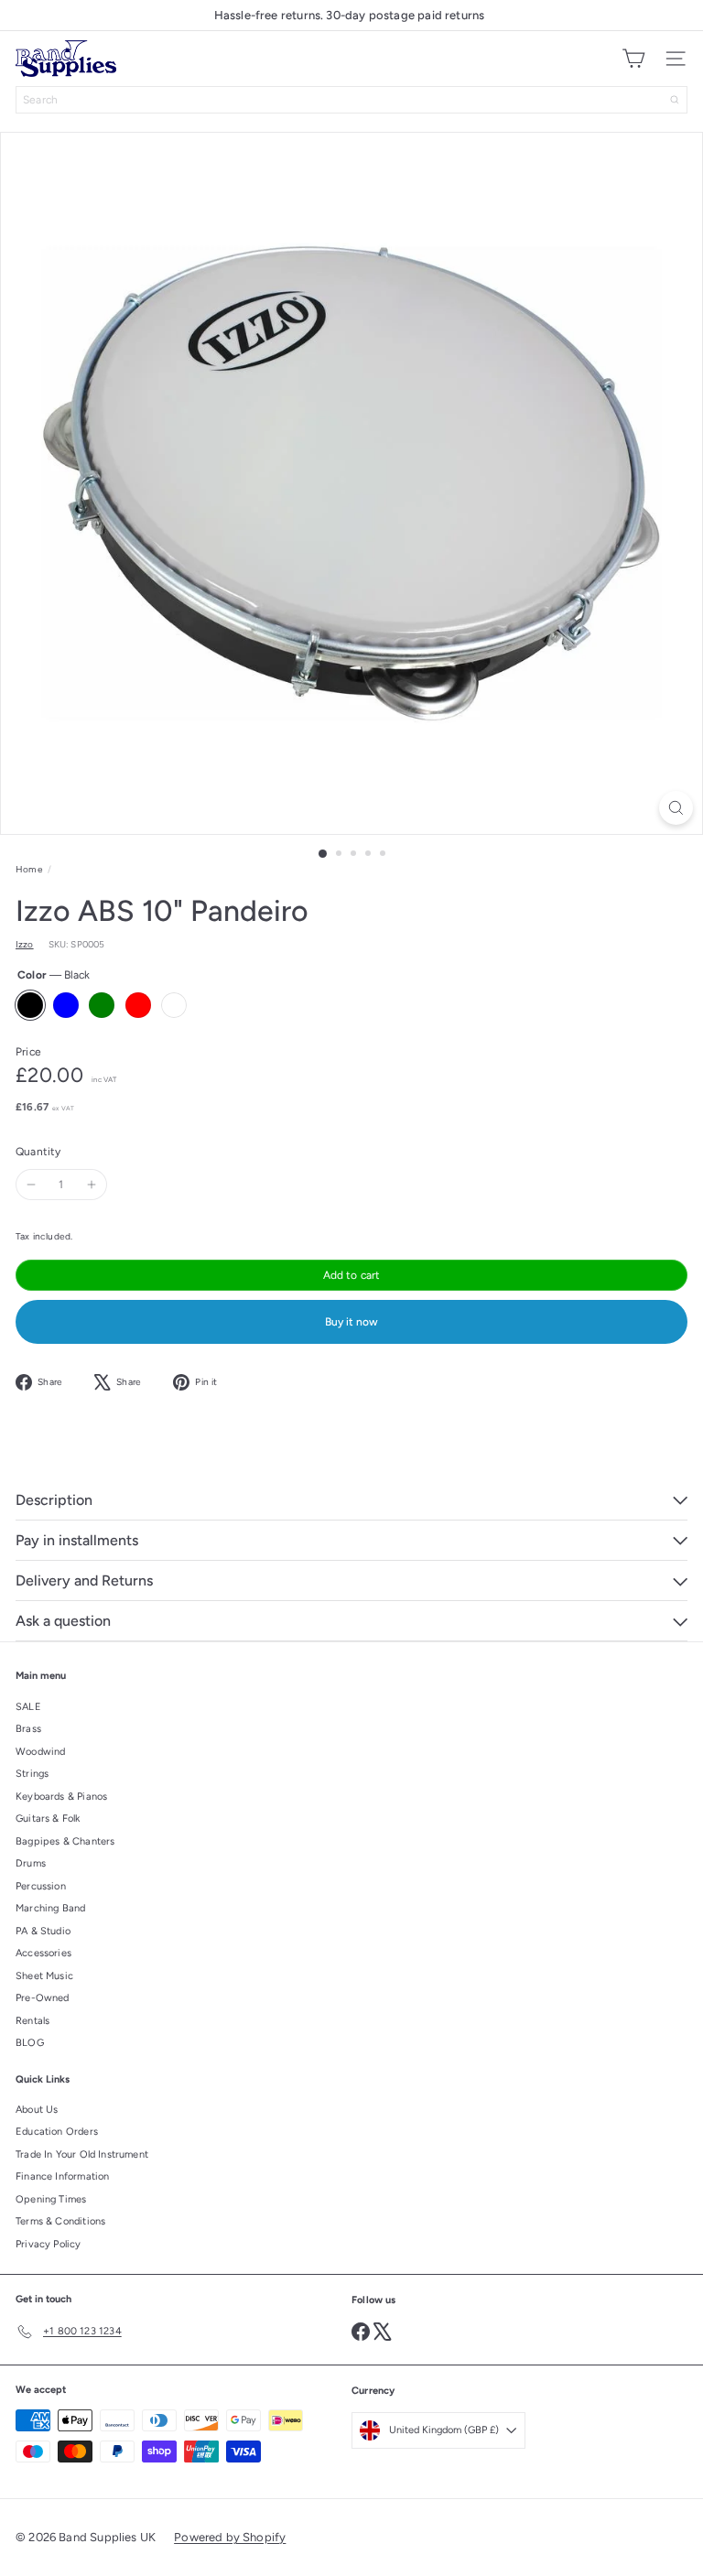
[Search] (675, 100)
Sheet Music (44, 1976)
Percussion (41, 1886)
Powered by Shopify (230, 2537)
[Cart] (633, 59)
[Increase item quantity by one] (92, 1185)
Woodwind (40, 1752)
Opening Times (51, 2199)
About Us (37, 2110)
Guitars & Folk (48, 1818)
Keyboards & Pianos (61, 1797)
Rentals (32, 2021)
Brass (28, 1729)
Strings (32, 1774)
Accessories (43, 1953)
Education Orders (57, 2132)
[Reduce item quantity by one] (31, 1185)
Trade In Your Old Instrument (82, 2154)
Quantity (38, 1152)
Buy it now (351, 1322)
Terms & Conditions (60, 2221)
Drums (31, 1863)
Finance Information (62, 2176)
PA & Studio (43, 1931)
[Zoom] (676, 808)
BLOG (30, 2043)
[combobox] (351, 100)
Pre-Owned (43, 1998)
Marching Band (50, 1908)
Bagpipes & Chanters (65, 1841)
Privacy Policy (49, 2244)
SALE (28, 1707)
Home (29, 869)
